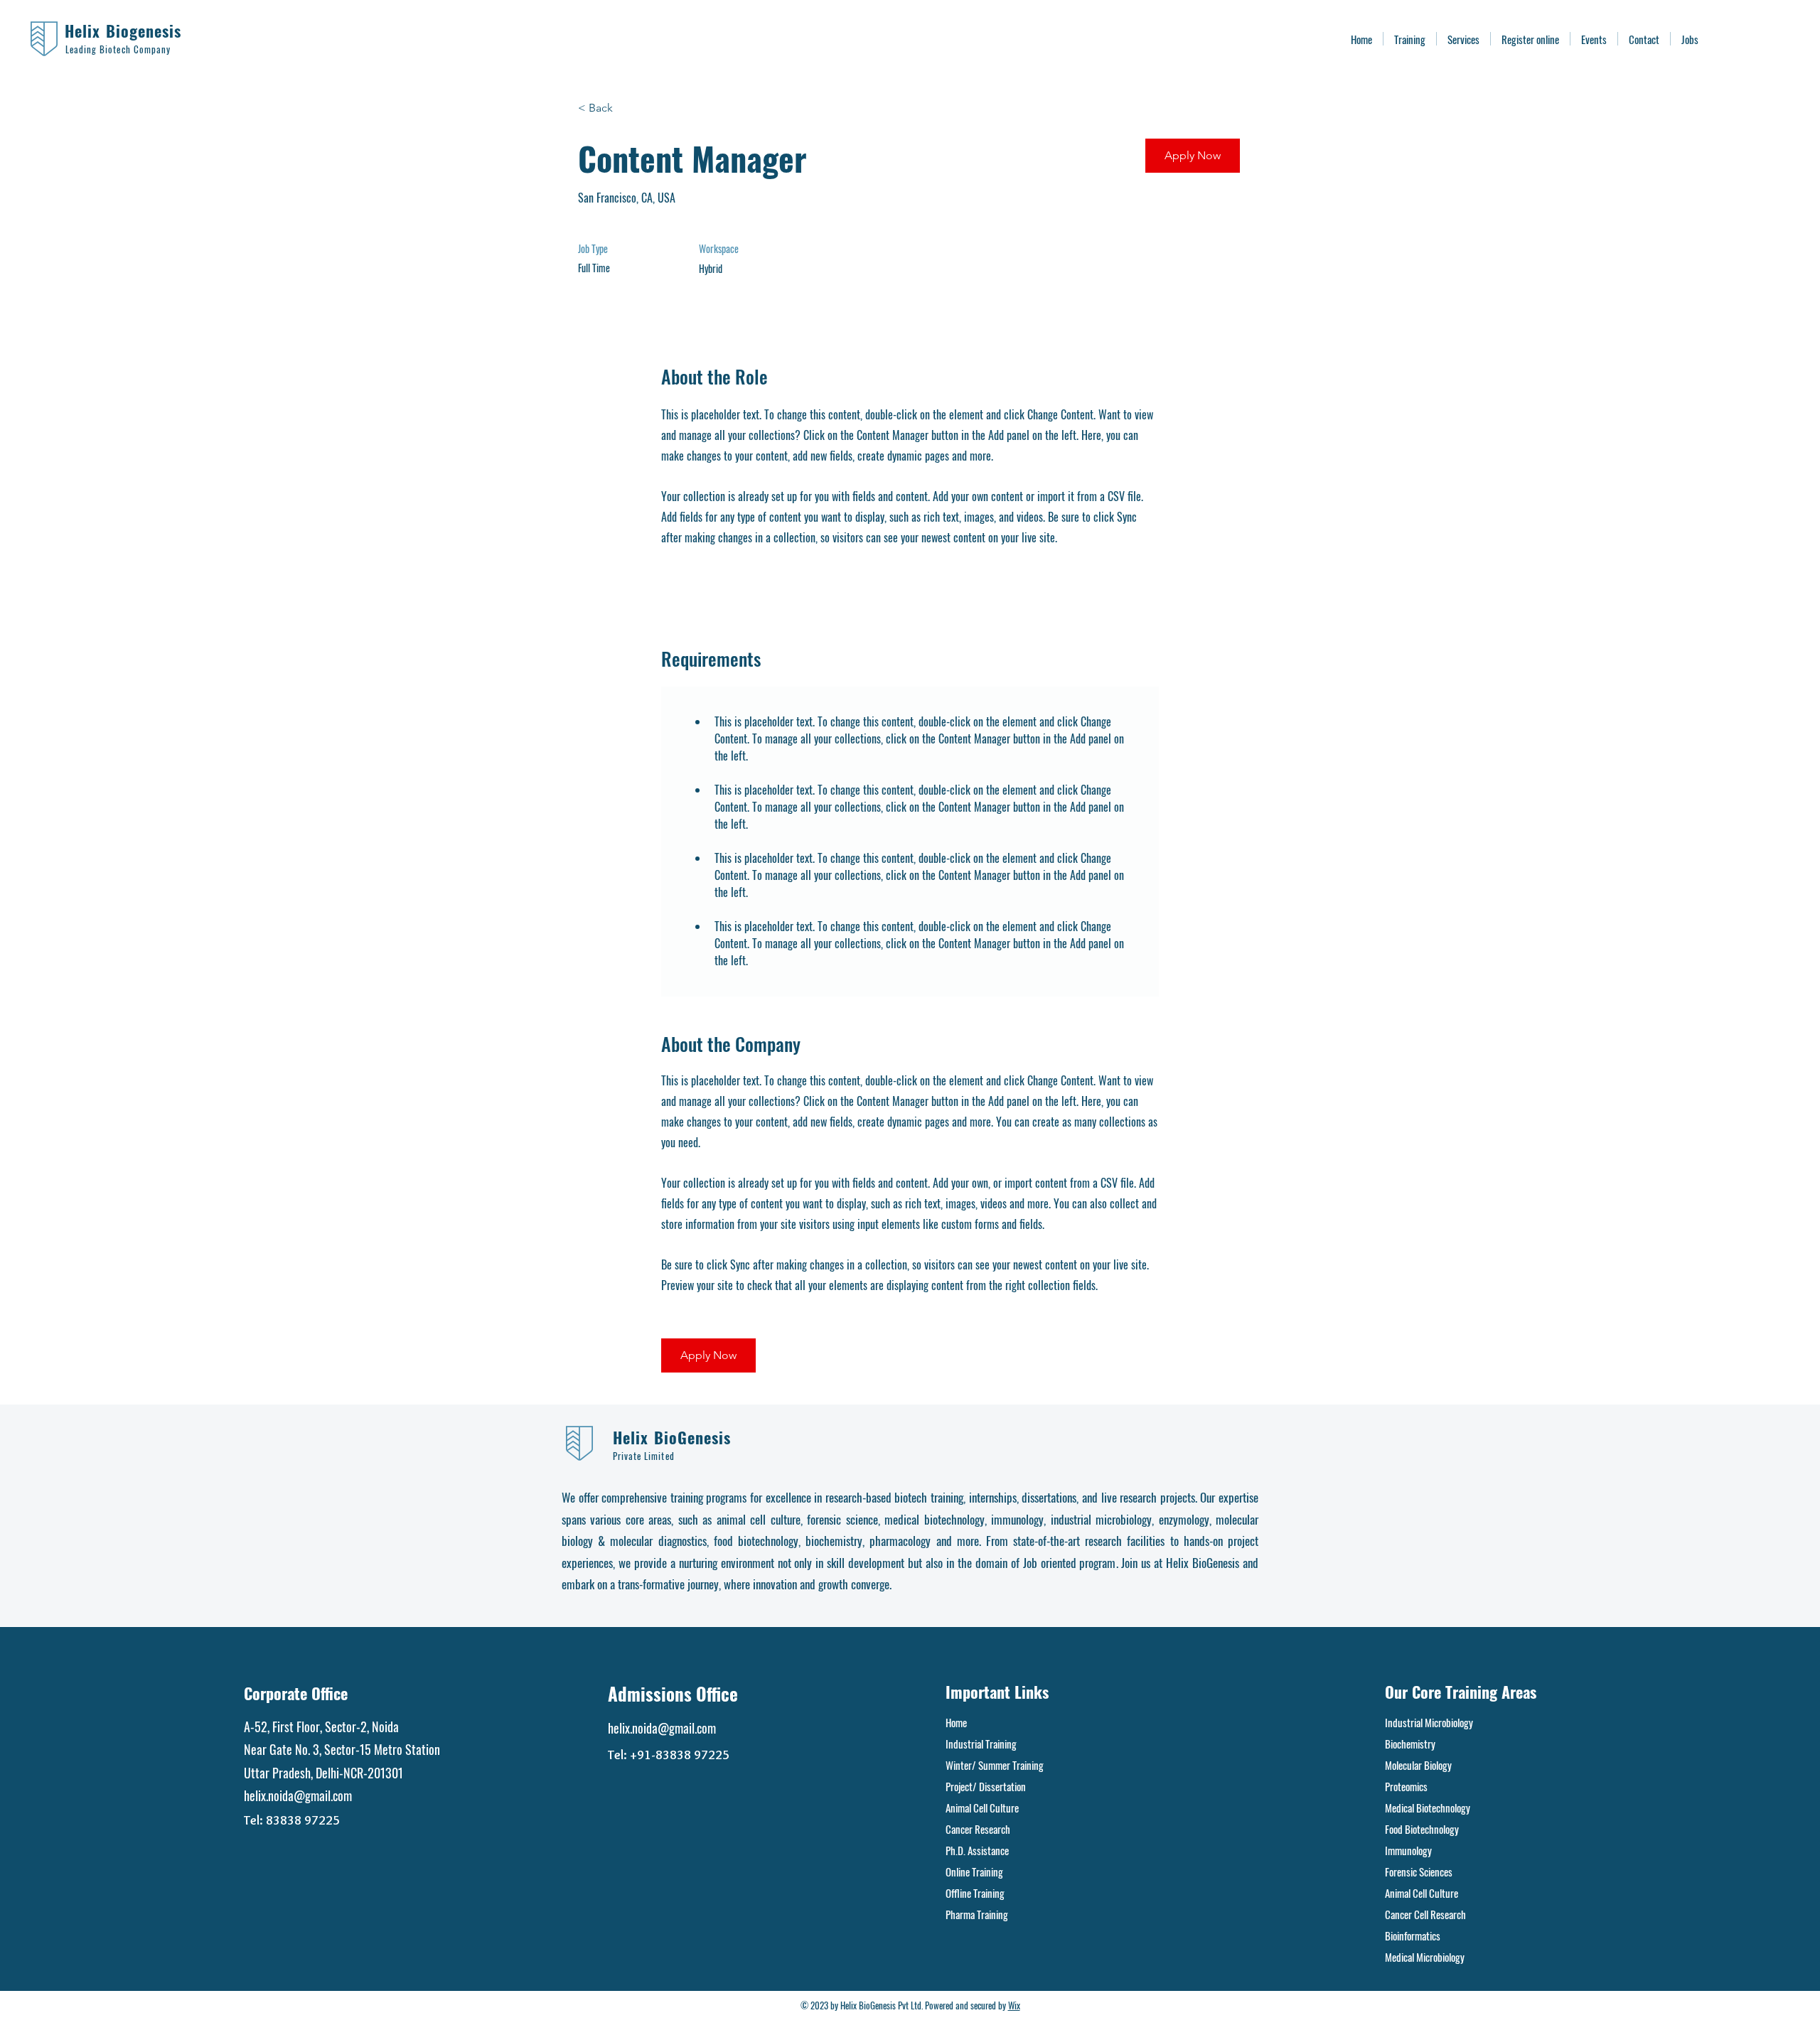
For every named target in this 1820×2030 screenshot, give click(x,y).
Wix (1014, 2005)
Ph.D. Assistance (977, 1850)
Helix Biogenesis (123, 31)
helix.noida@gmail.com (298, 1795)
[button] (1193, 156)
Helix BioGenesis (672, 1437)
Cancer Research (978, 1829)
